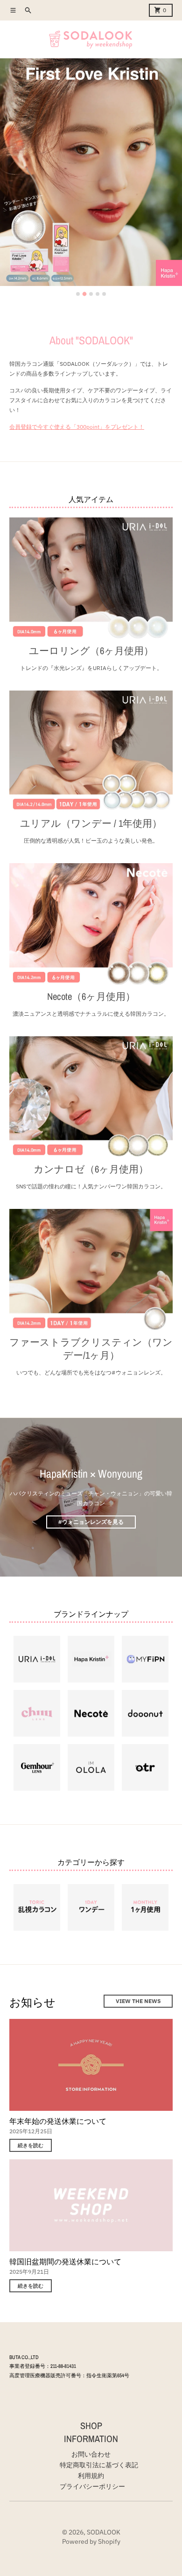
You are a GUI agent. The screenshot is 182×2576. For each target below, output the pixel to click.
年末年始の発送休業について (58, 2121)
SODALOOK (104, 2532)
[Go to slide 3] (91, 294)
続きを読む (31, 2145)
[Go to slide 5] (104, 294)
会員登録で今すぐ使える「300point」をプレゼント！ (77, 427)
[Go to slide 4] (98, 294)
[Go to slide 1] (78, 294)
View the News (138, 2001)
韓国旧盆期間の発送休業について (65, 2262)
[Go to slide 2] (84, 294)
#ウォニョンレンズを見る (91, 1522)
